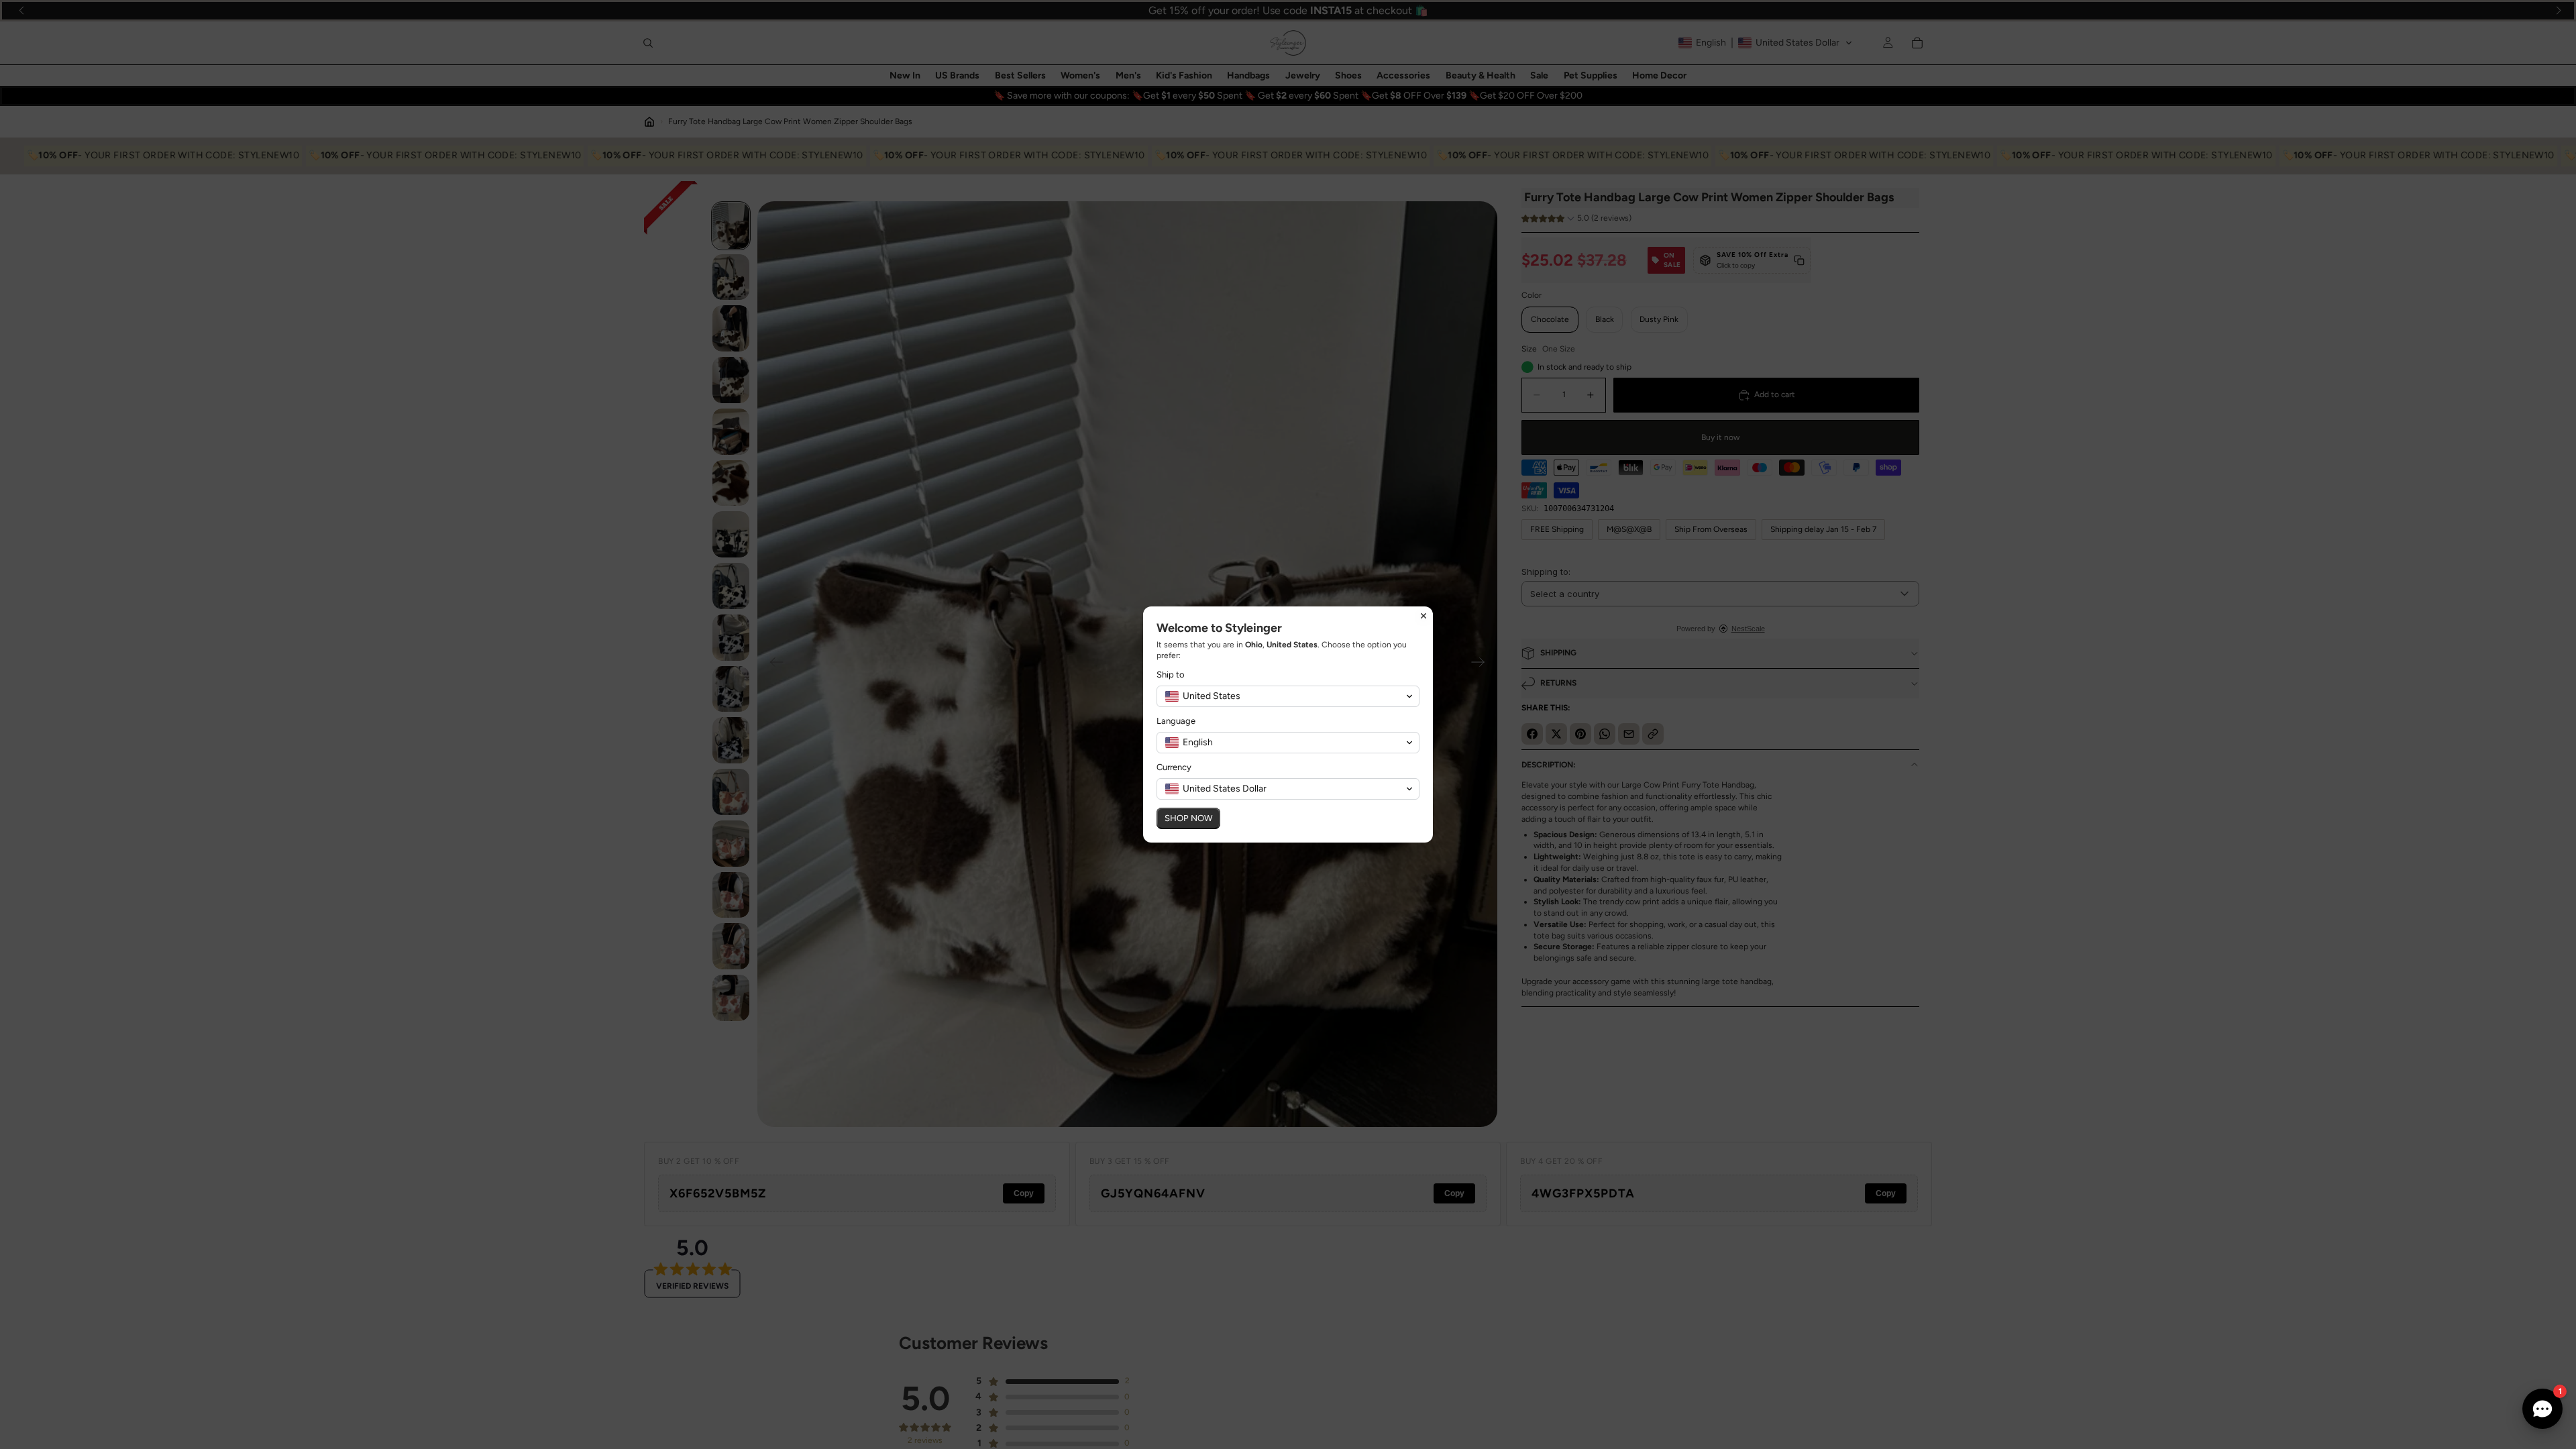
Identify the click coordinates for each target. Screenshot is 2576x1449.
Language (1176, 721)
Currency (1174, 767)
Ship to (1171, 675)
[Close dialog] (1424, 616)
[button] (1288, 696)
